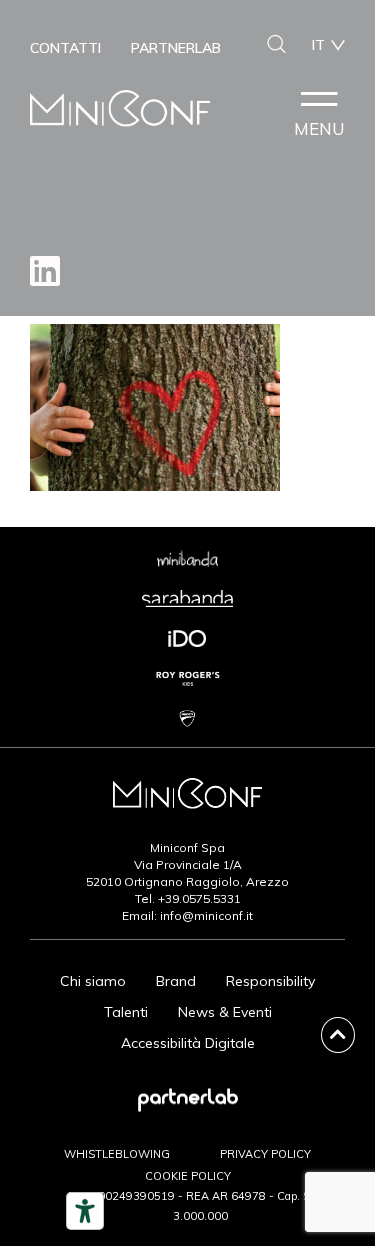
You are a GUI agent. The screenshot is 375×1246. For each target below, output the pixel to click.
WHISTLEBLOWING (117, 1154)
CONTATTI (65, 48)
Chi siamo (93, 981)
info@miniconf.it (206, 915)
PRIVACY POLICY (265, 1154)
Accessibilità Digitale (188, 1043)
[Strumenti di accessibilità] (85, 1211)
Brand (176, 981)
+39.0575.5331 (199, 898)
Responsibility (270, 981)
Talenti (126, 1012)
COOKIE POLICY (188, 1176)
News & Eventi (225, 1012)
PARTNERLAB (176, 48)
